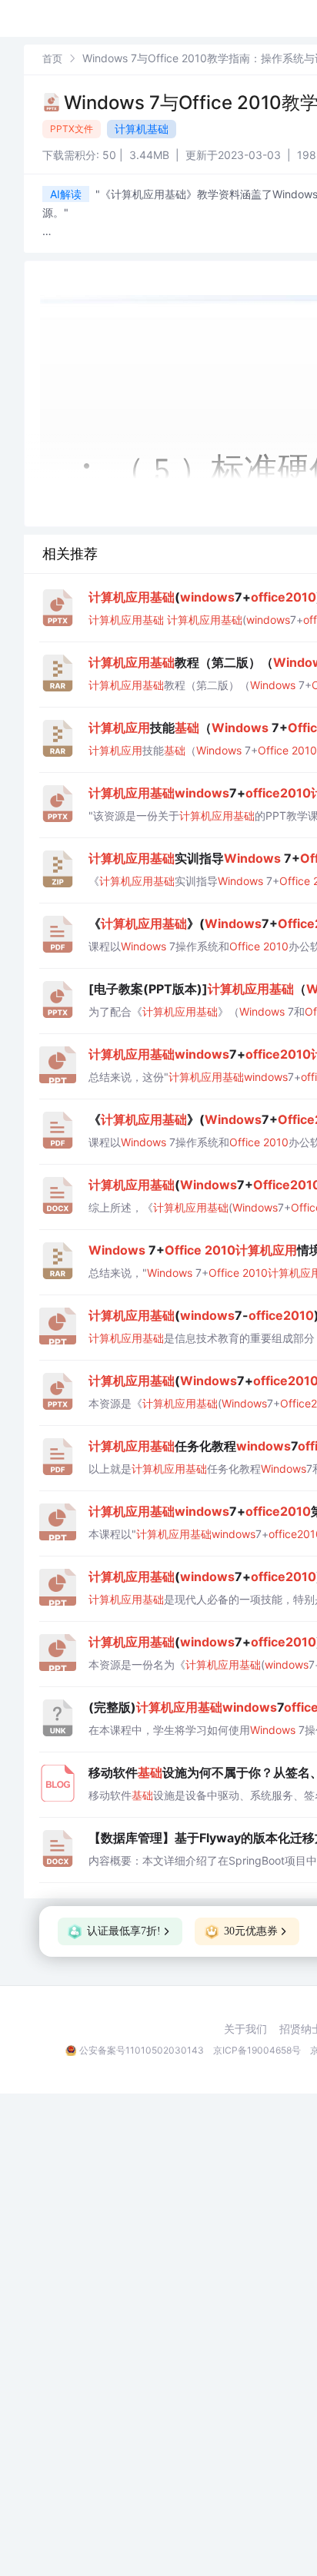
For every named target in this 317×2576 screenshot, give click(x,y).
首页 (52, 58)
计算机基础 (142, 129)
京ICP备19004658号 (257, 2050)
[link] (52, 58)
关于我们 (245, 2029)
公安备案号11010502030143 (142, 2050)
